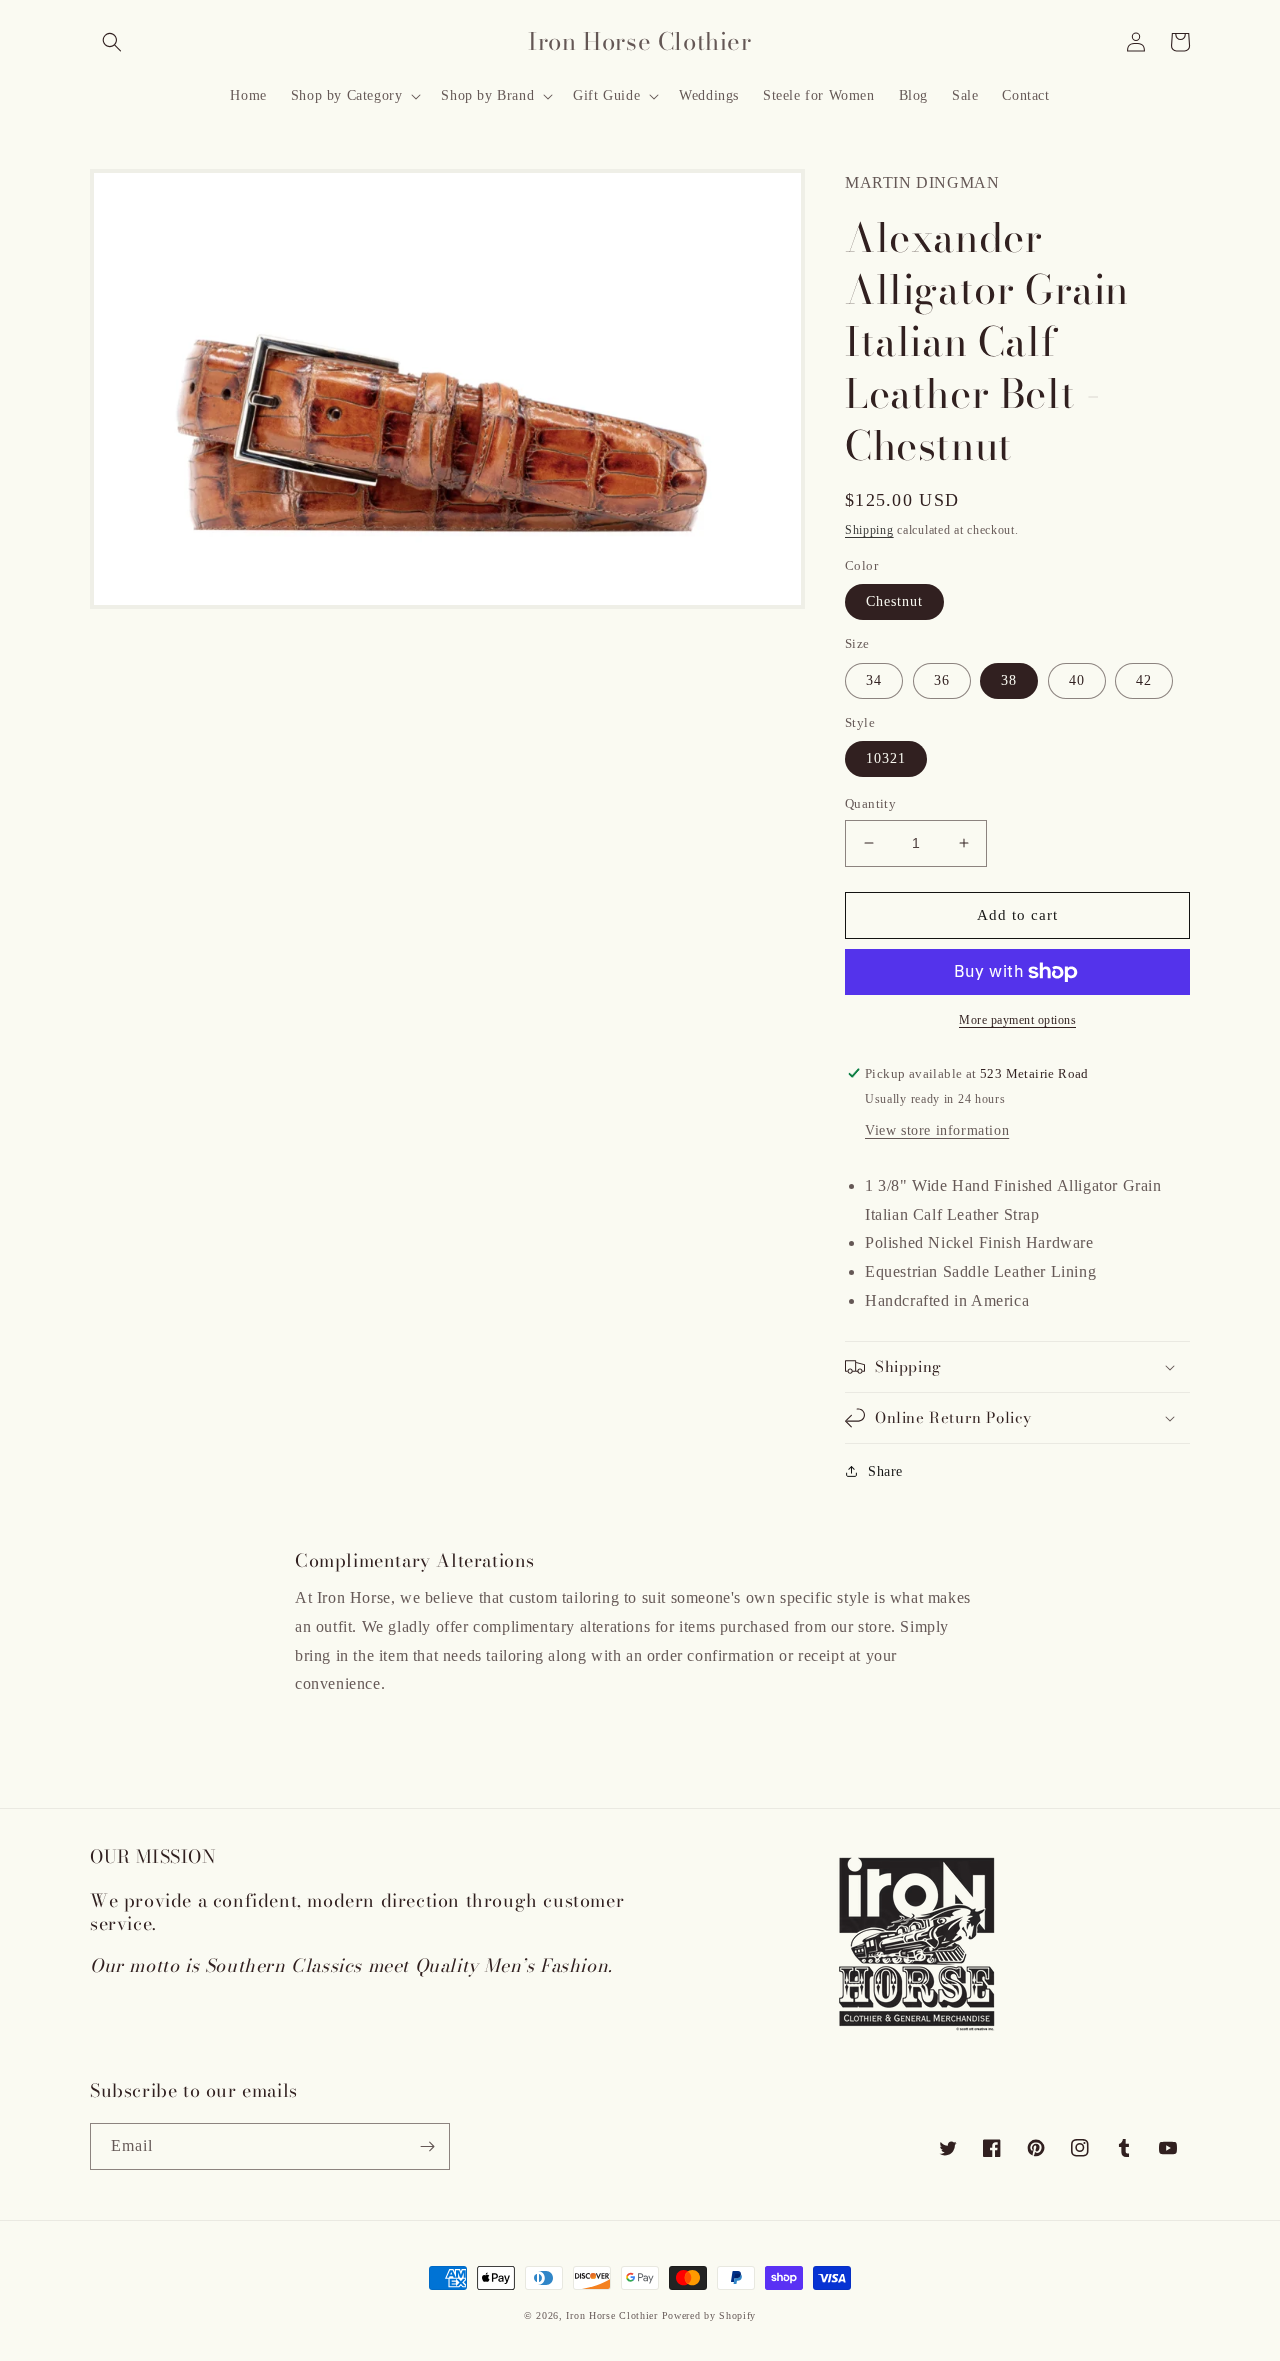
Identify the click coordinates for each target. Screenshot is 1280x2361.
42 (1144, 680)
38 (1009, 680)
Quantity (870, 803)
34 (874, 680)
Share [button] (885, 1471)
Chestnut (894, 601)
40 (1077, 680)
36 (942, 680)
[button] (112, 42)
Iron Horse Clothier (611, 2315)
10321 (886, 758)
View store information (937, 1130)
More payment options (1017, 1020)
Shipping (869, 530)
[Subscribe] (427, 2146)
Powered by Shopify (709, 2315)
